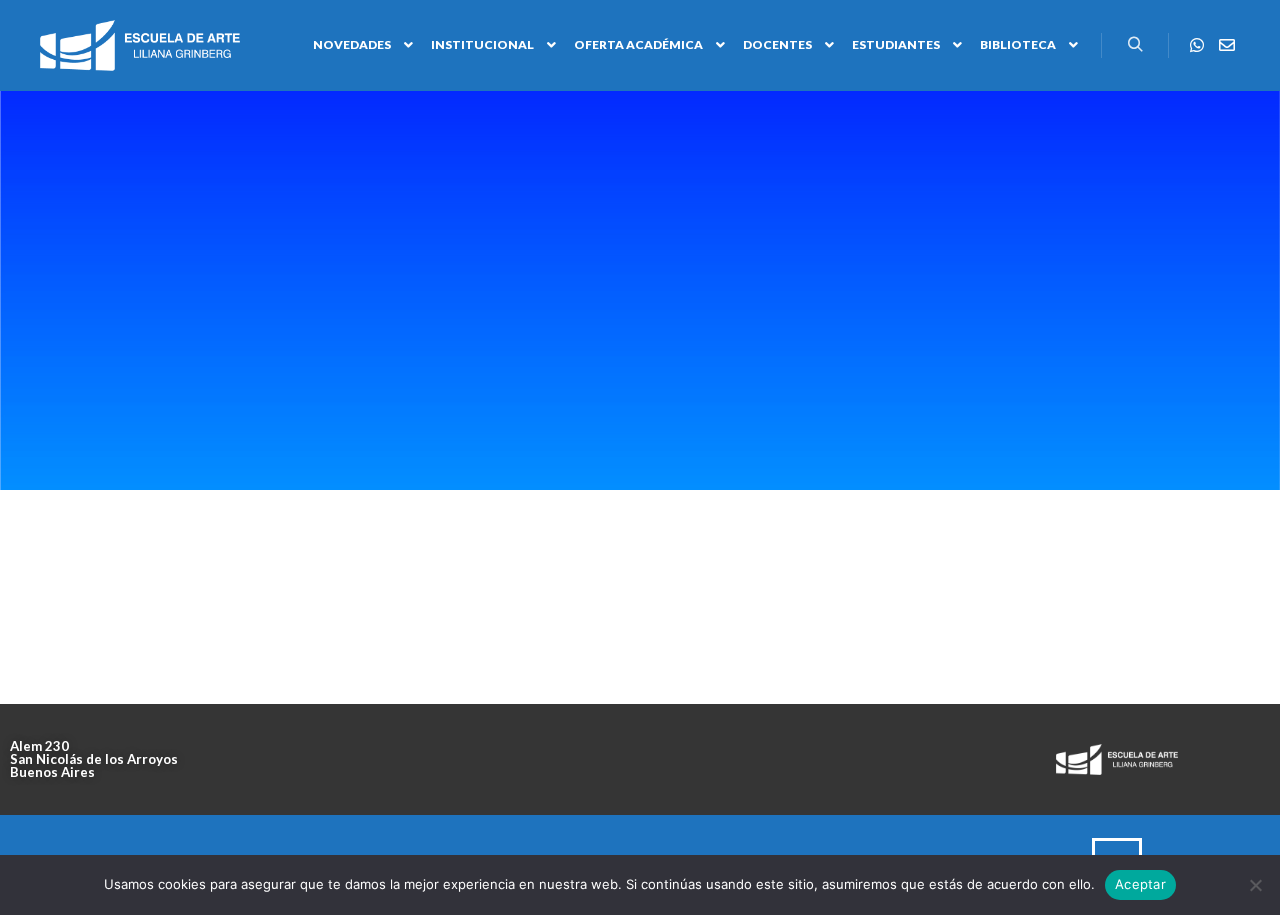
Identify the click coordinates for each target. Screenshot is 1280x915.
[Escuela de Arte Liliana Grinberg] (140, 45)
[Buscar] (1135, 45)
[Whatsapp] (1197, 45)
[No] (1255, 885)
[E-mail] (1227, 45)
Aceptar (1140, 884)
